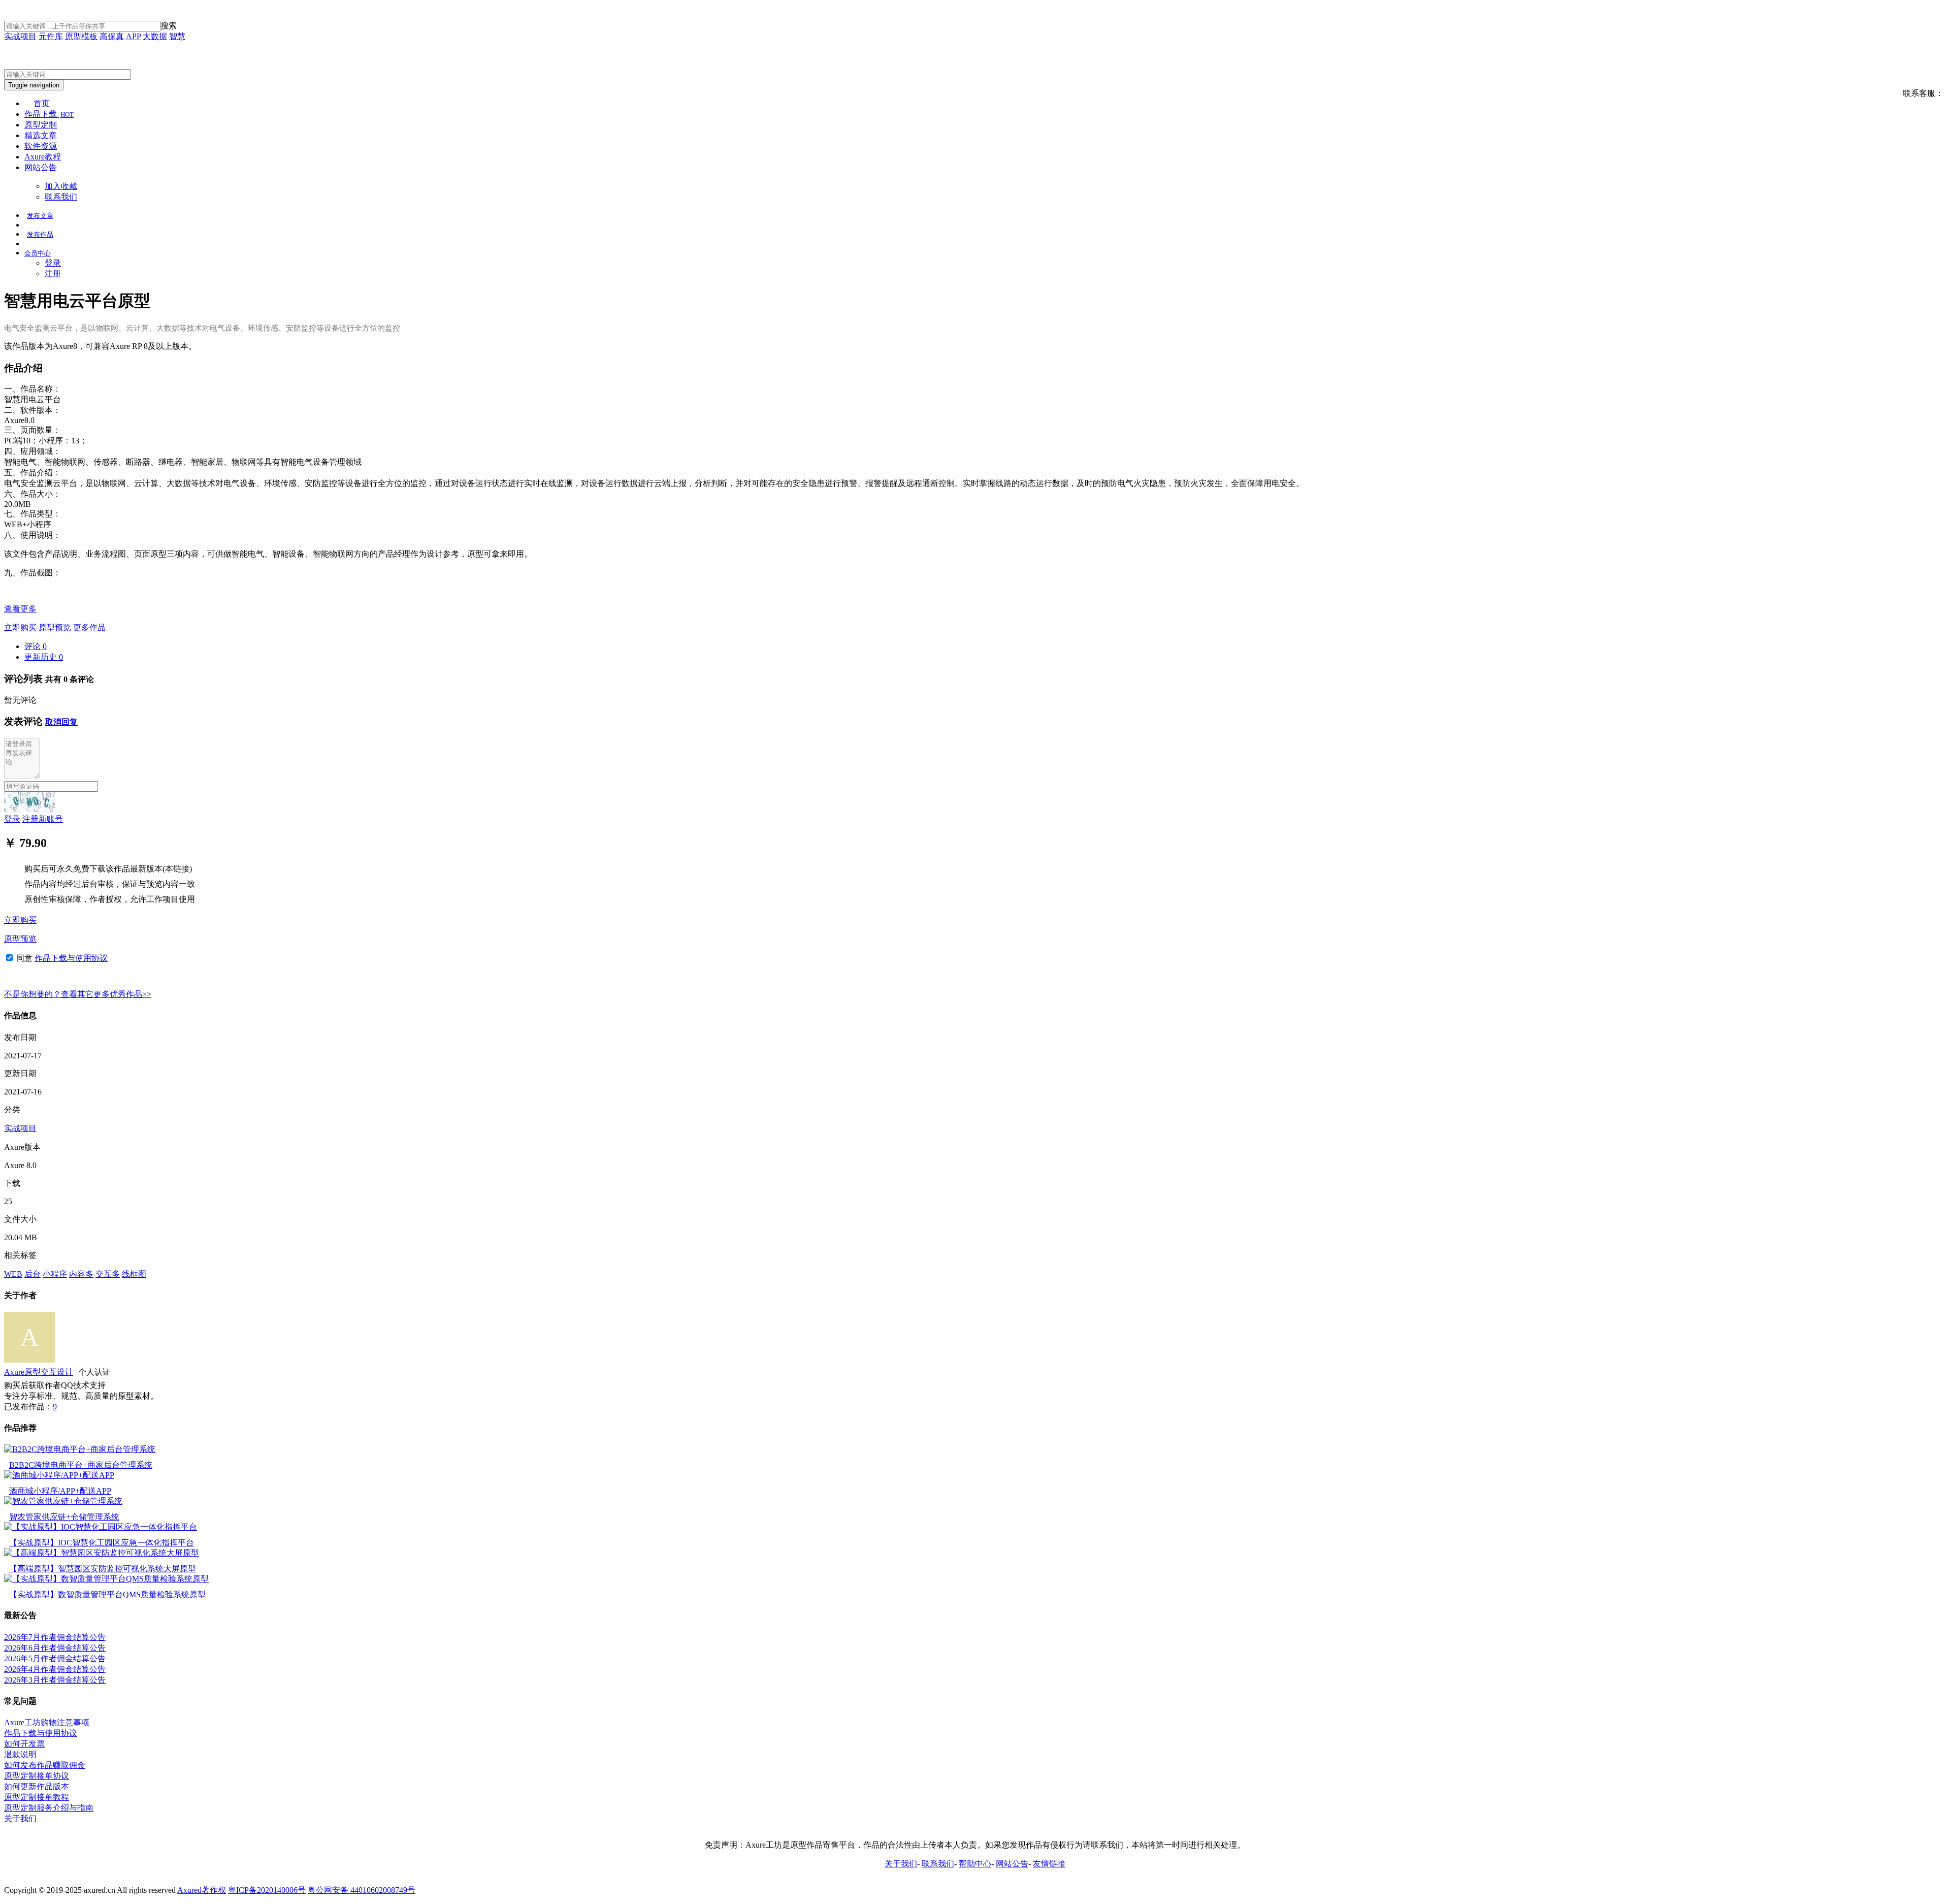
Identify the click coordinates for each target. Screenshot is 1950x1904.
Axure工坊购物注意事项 (47, 1722)
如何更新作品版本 (37, 1786)
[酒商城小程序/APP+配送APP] (59, 1475)
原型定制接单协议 (37, 1776)
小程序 (55, 1274)
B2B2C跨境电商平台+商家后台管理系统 (81, 1465)
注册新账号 (43, 819)
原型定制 (41, 125)
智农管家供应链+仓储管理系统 (64, 1517)
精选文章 (41, 135)
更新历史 (44, 657)
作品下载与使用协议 (71, 958)
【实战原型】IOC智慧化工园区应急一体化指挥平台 (102, 1543)
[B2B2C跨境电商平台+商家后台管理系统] (80, 1449)
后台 (32, 1274)
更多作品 (89, 627)
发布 (40, 216)
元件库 (51, 36)
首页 (42, 103)
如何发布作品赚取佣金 (45, 1765)
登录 (53, 263)
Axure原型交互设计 (39, 1372)
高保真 (112, 36)
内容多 (81, 1274)
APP (133, 36)
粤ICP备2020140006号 (267, 1890)
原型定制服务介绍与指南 (49, 1808)
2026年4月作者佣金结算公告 (55, 1669)
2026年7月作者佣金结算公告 (55, 1637)
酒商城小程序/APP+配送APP (60, 1491)
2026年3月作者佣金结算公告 (55, 1680)
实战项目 (20, 36)
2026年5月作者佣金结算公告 (55, 1658)
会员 (38, 253)
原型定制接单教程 (37, 1797)
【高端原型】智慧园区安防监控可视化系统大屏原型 (103, 1569)
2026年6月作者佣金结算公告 (55, 1648)
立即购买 (20, 627)
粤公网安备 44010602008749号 (362, 1890)
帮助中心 (975, 1864)
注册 (53, 273)
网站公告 (41, 167)
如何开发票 (24, 1744)
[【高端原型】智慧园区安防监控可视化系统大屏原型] (102, 1553)
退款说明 (20, 1754)
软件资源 (41, 146)
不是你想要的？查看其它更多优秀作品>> (78, 994)
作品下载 (49, 114)
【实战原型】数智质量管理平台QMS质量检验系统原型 (107, 1594)
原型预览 (55, 627)
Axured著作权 (202, 1890)
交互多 (108, 1274)
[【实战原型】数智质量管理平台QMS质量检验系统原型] (106, 1579)
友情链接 (1049, 1864)
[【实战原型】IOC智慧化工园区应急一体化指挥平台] (101, 1527)
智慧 (177, 36)
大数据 (155, 36)
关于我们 (20, 1818)
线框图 (134, 1274)
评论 (36, 646)
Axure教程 (43, 157)
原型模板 (81, 36)
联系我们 (61, 197)
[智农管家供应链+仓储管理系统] (63, 1501)
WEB (13, 1274)
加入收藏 (61, 186)
